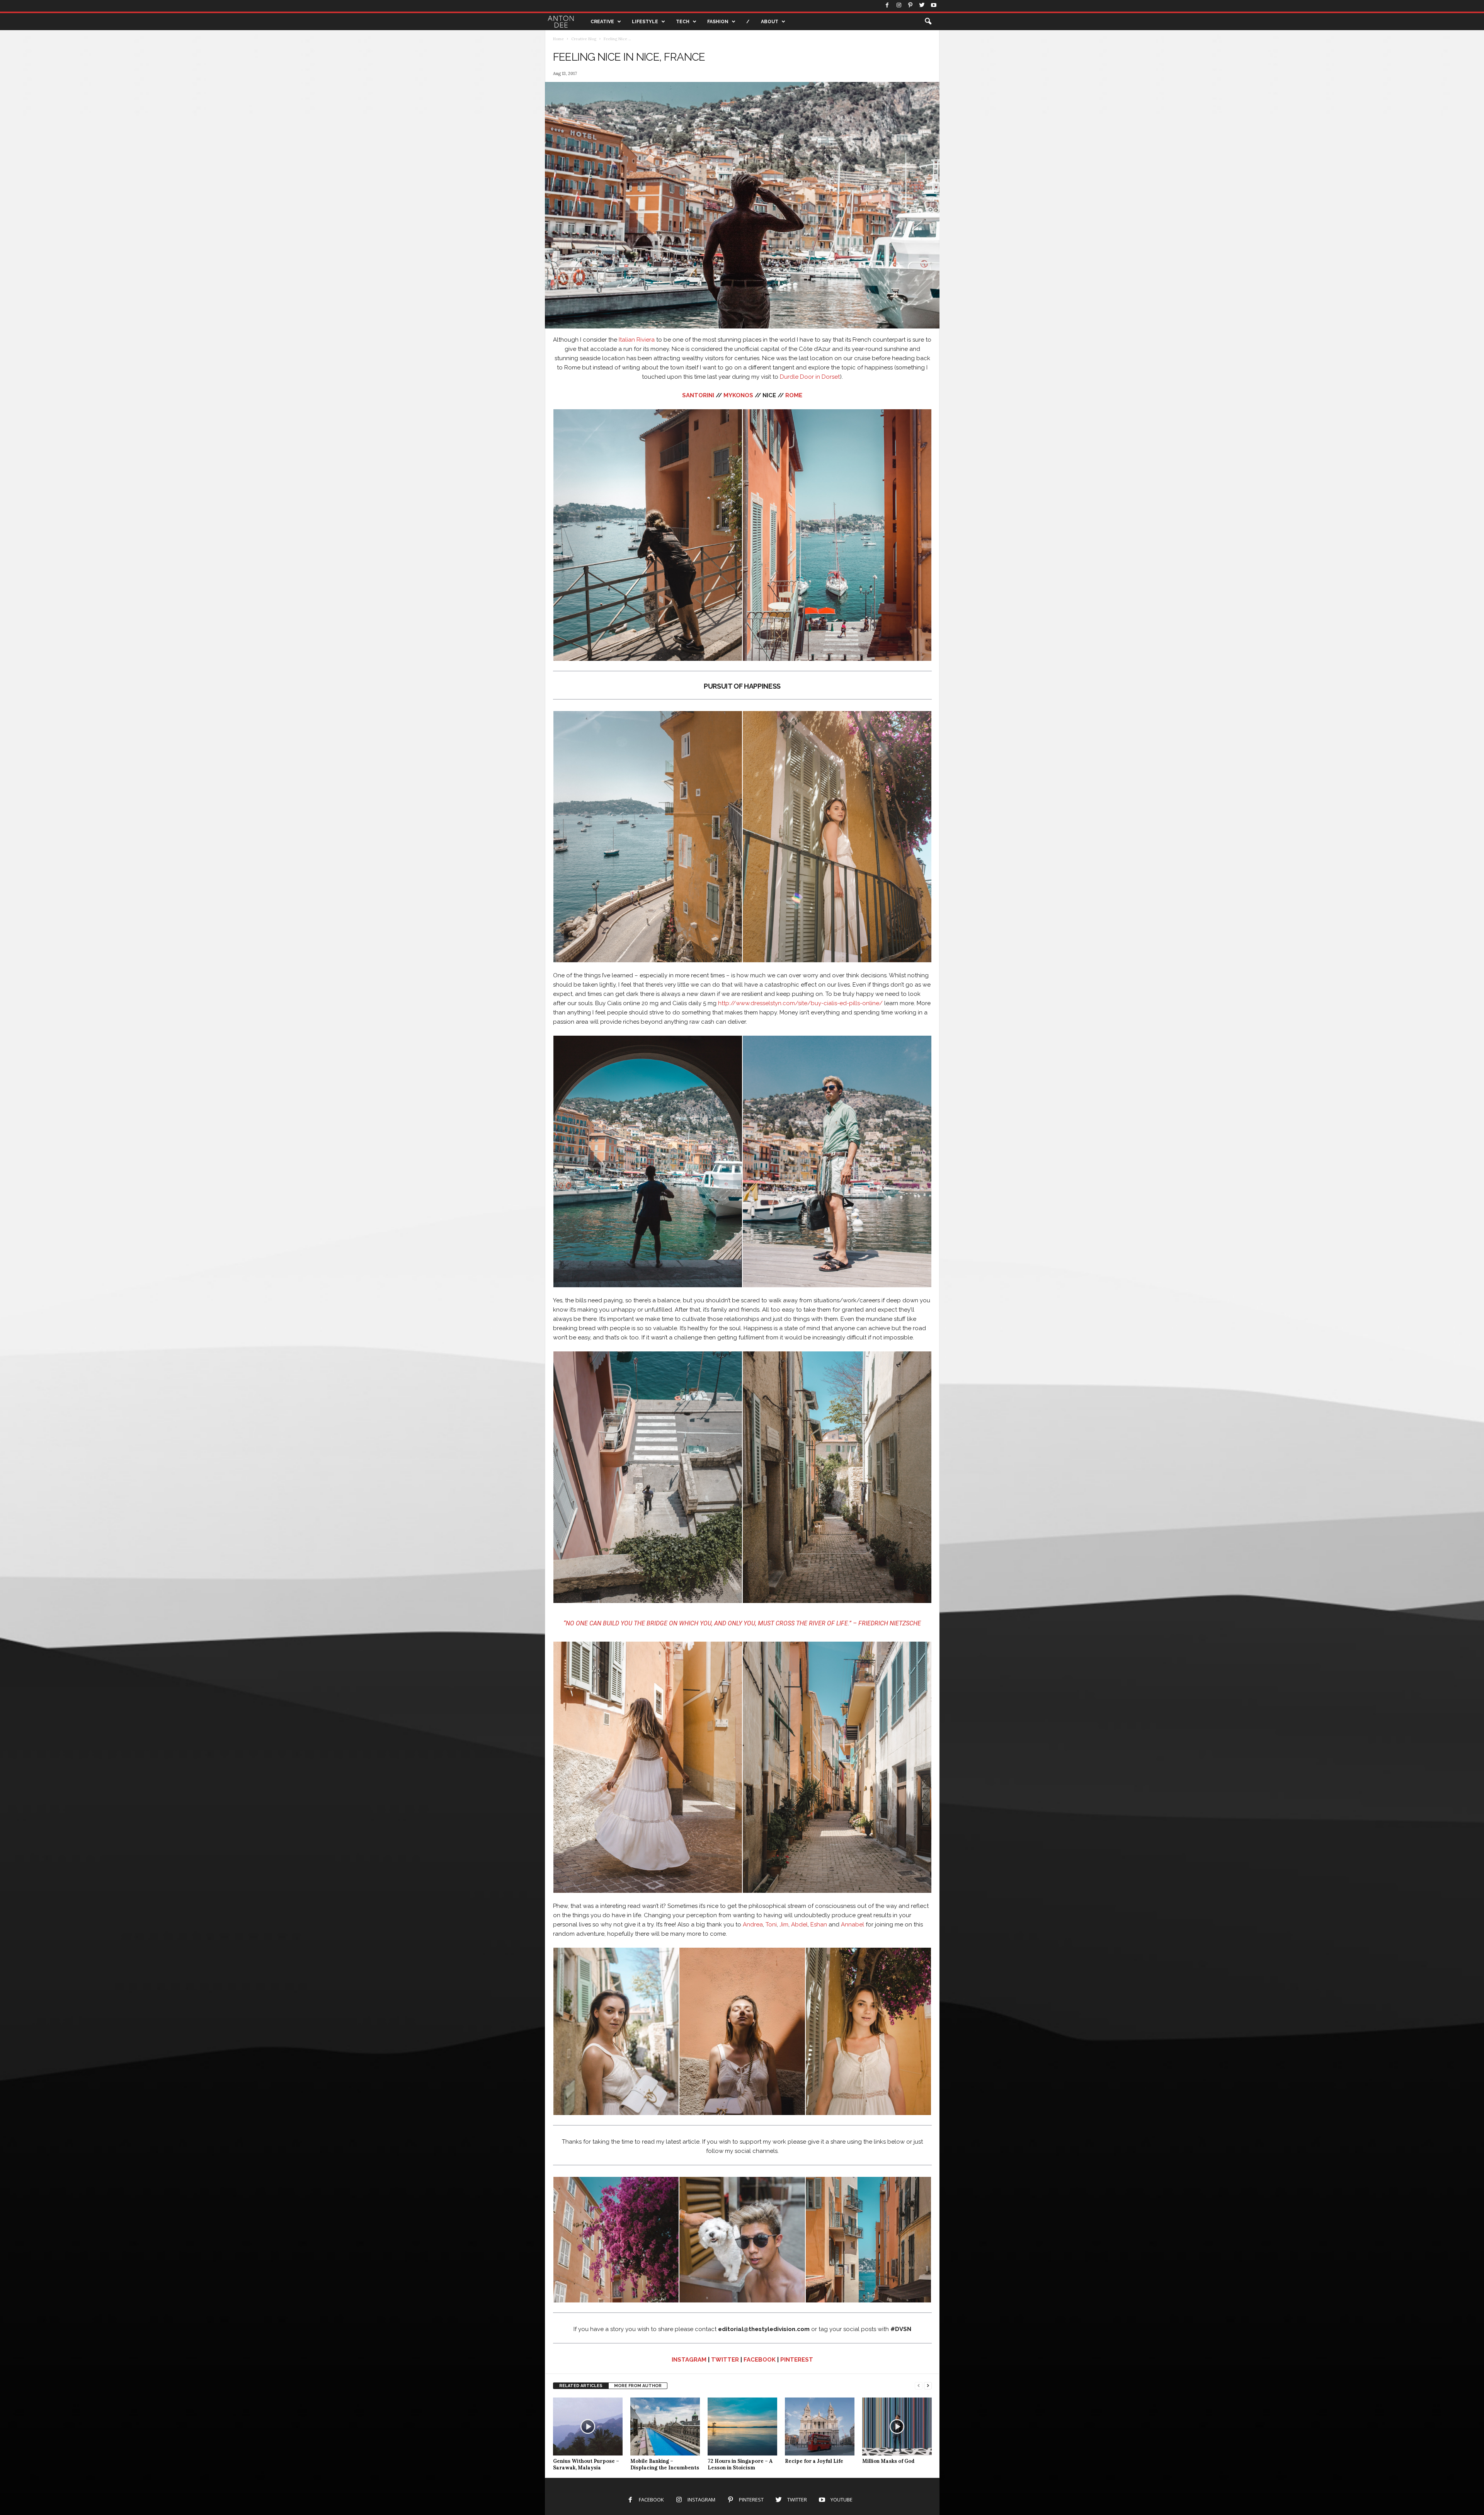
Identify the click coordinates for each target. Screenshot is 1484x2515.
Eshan (819, 1925)
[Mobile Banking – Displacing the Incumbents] (665, 2427)
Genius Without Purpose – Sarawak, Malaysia (586, 2464)
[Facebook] (887, 6)
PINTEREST (797, 2360)
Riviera (646, 340)
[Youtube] (934, 6)
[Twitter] (922, 6)
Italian (627, 340)
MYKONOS (738, 395)
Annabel (853, 1925)
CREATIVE (602, 22)
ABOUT (770, 22)
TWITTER (725, 2360)
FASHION (718, 22)
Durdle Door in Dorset (810, 377)
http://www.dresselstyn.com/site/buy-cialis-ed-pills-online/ (800, 1003)
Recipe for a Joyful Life (814, 2461)
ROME (794, 395)
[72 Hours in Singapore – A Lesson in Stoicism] (742, 2427)
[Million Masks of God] (897, 2427)
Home (558, 39)
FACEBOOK (760, 2360)
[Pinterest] (910, 6)
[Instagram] (899, 6)
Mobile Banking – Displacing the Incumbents (665, 2464)
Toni (771, 1925)
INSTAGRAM (689, 2360)
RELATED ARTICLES (581, 2386)
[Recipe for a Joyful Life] (820, 2427)
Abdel (799, 1925)
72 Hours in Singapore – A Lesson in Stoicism (740, 2464)
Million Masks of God (888, 2461)
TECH (683, 22)
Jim (784, 1925)
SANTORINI (698, 395)
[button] (928, 22)
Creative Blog (584, 39)
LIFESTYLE (645, 22)
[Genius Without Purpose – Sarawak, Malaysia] (588, 2427)
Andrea (753, 1925)
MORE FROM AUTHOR (638, 2386)
